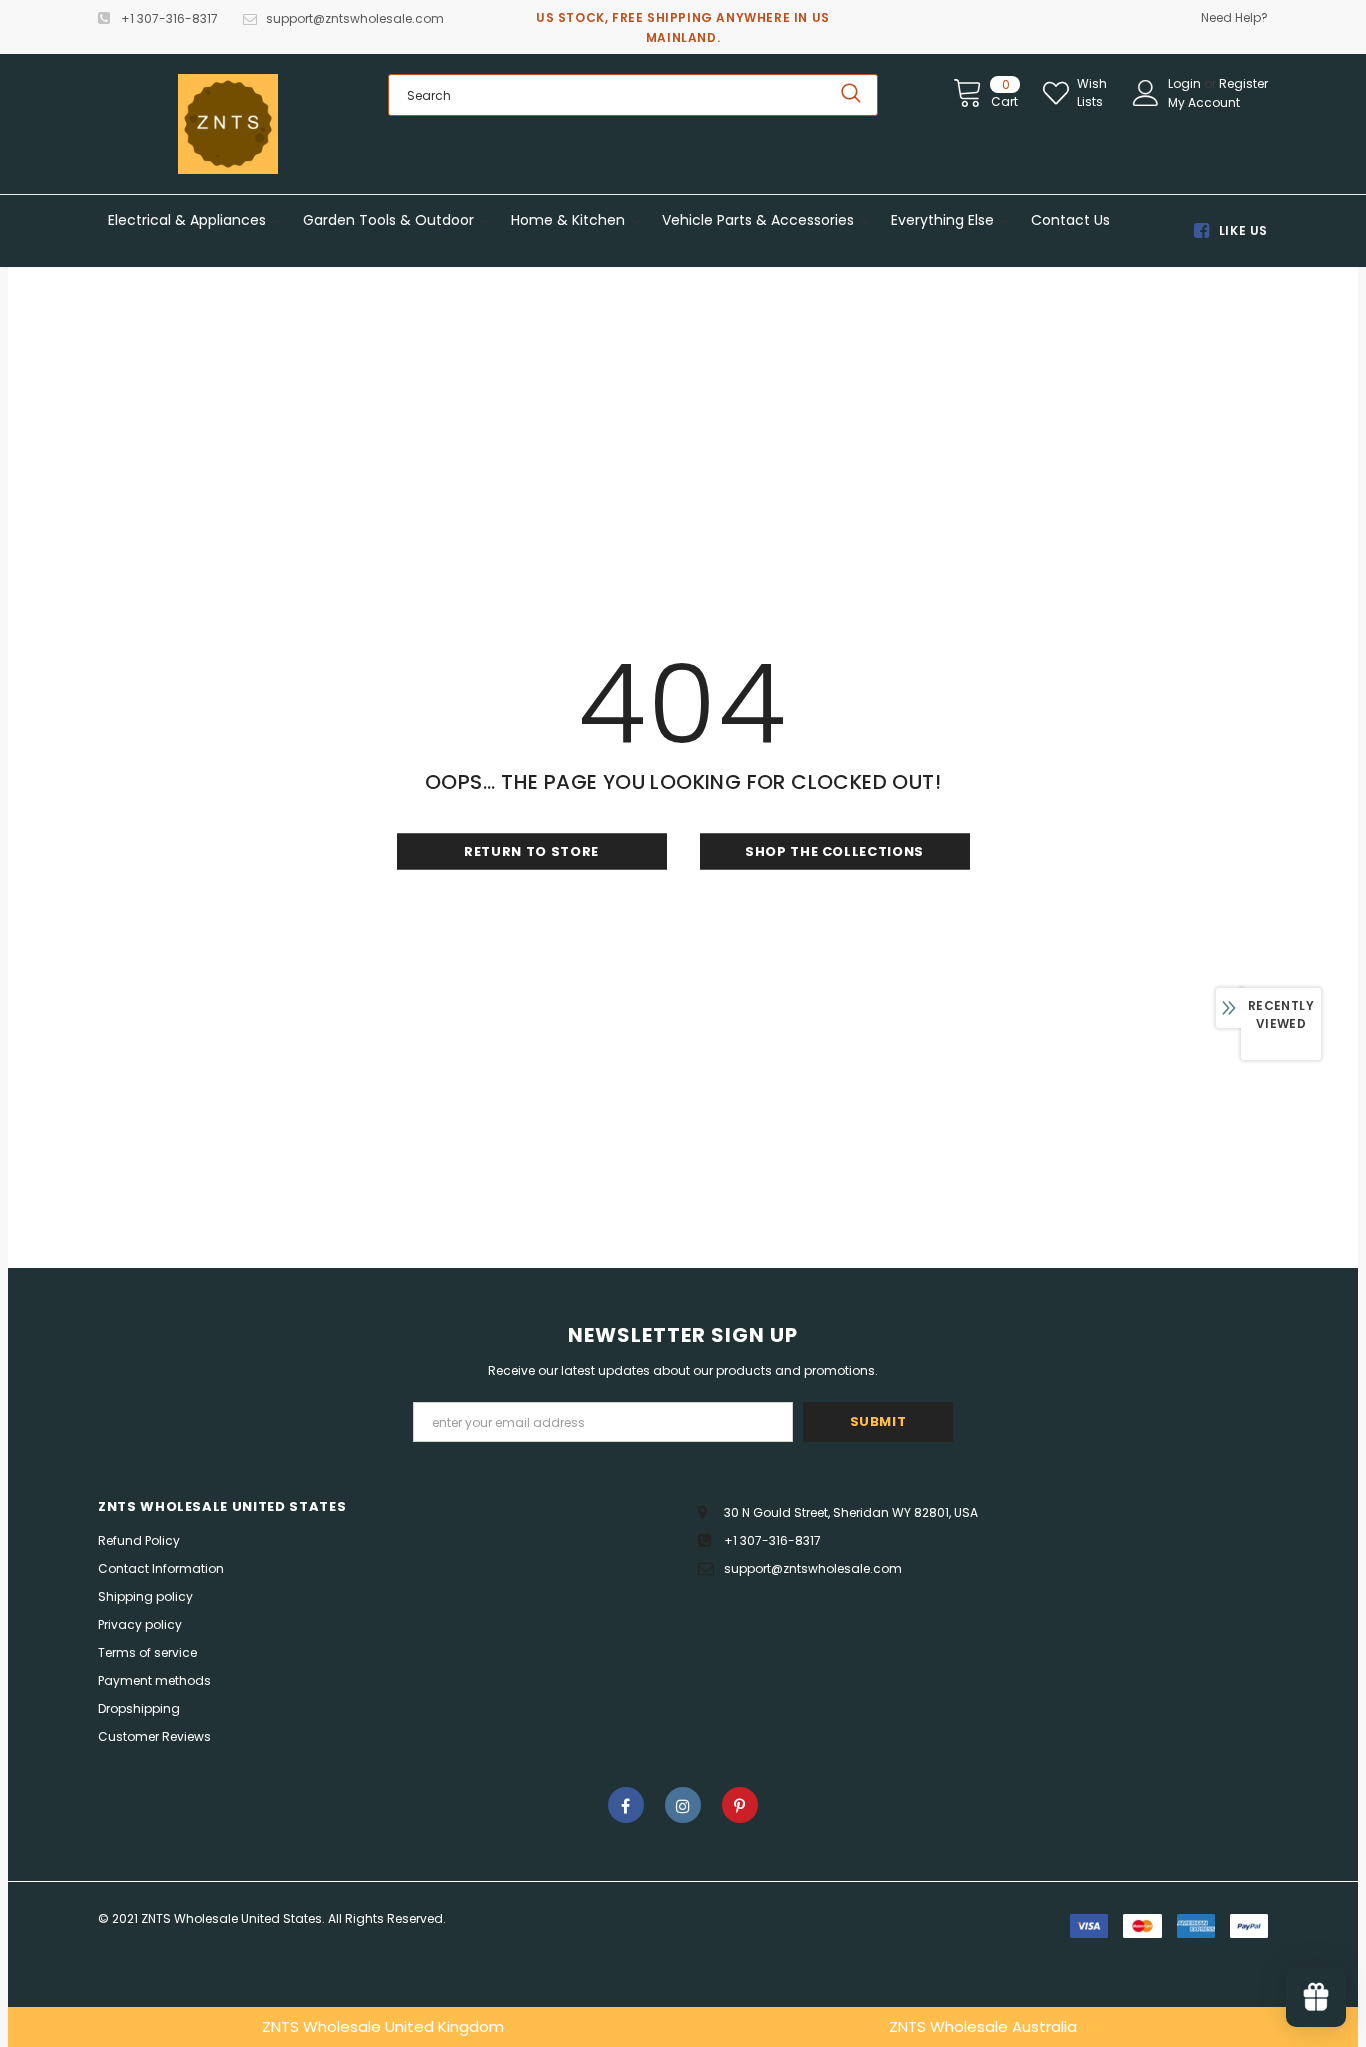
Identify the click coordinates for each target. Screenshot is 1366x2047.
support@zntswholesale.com (355, 18)
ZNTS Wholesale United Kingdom (383, 2026)
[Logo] (228, 124)
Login (1186, 83)
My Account (1204, 102)
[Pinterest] (740, 1805)
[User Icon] (1146, 93)
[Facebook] (626, 1805)
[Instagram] (683, 1805)
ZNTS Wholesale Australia (983, 2026)
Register (1243, 83)
